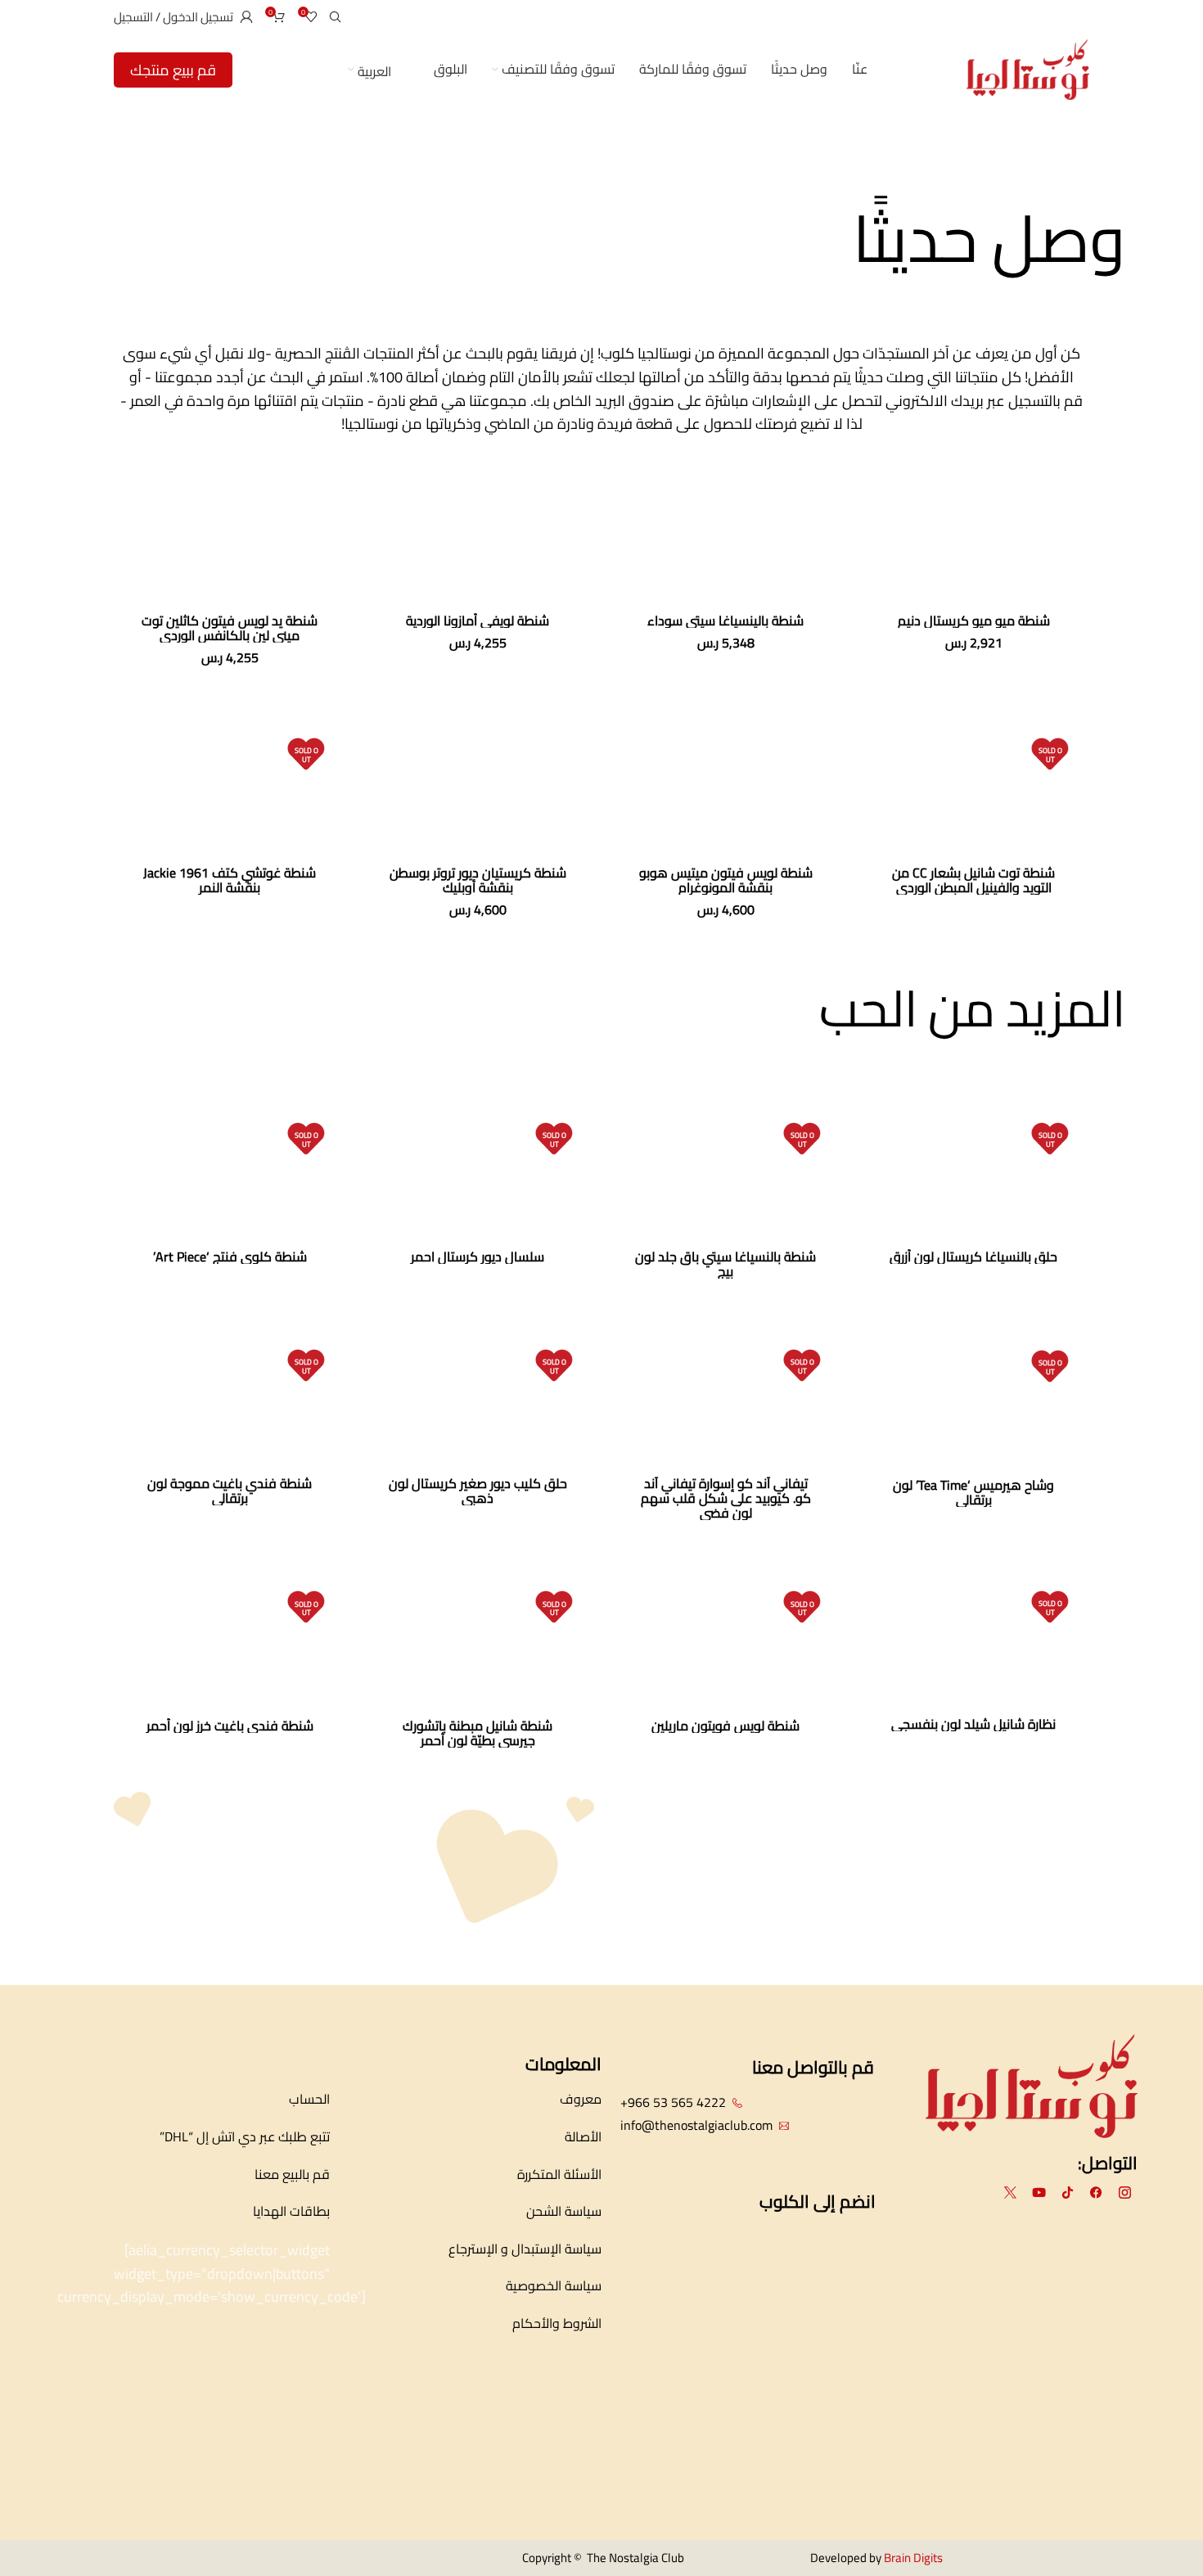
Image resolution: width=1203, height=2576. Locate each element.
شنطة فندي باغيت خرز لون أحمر (230, 1726)
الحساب (309, 2099)
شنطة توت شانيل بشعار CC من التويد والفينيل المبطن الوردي (973, 880)
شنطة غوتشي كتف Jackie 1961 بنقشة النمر (230, 880)
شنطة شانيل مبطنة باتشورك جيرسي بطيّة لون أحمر (478, 1733)
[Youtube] (1039, 2192)
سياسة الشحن (564, 2211)
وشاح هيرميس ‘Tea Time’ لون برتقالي (973, 1492)
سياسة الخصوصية (554, 2285)
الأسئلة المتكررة (559, 2174)
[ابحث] (338, 16)
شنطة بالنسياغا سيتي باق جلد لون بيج (725, 1264)
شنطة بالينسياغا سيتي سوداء (725, 620)
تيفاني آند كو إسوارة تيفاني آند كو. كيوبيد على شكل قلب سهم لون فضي (726, 1498)
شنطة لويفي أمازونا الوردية (478, 620)
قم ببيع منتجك (173, 70)
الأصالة (583, 2136)
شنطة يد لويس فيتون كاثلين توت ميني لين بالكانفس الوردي (230, 628)
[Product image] (973, 534)
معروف (581, 2099)
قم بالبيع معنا (292, 2174)
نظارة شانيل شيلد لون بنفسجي (973, 1724)
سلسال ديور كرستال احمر (478, 1256)
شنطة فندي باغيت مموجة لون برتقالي (230, 1491)
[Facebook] (1097, 2192)
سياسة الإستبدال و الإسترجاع (525, 2249)
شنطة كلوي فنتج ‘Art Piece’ (230, 1256)
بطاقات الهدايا (291, 2211)
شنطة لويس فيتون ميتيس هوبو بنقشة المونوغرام (726, 880)
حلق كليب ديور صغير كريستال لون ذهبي (478, 1491)
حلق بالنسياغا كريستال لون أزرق (973, 1256)
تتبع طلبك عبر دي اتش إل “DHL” (245, 2136)
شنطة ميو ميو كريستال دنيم (974, 620)
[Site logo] (1028, 68)
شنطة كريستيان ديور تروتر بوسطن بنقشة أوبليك (478, 880)
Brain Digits (912, 2558)
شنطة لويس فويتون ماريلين (725, 1726)
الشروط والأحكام (557, 2323)
